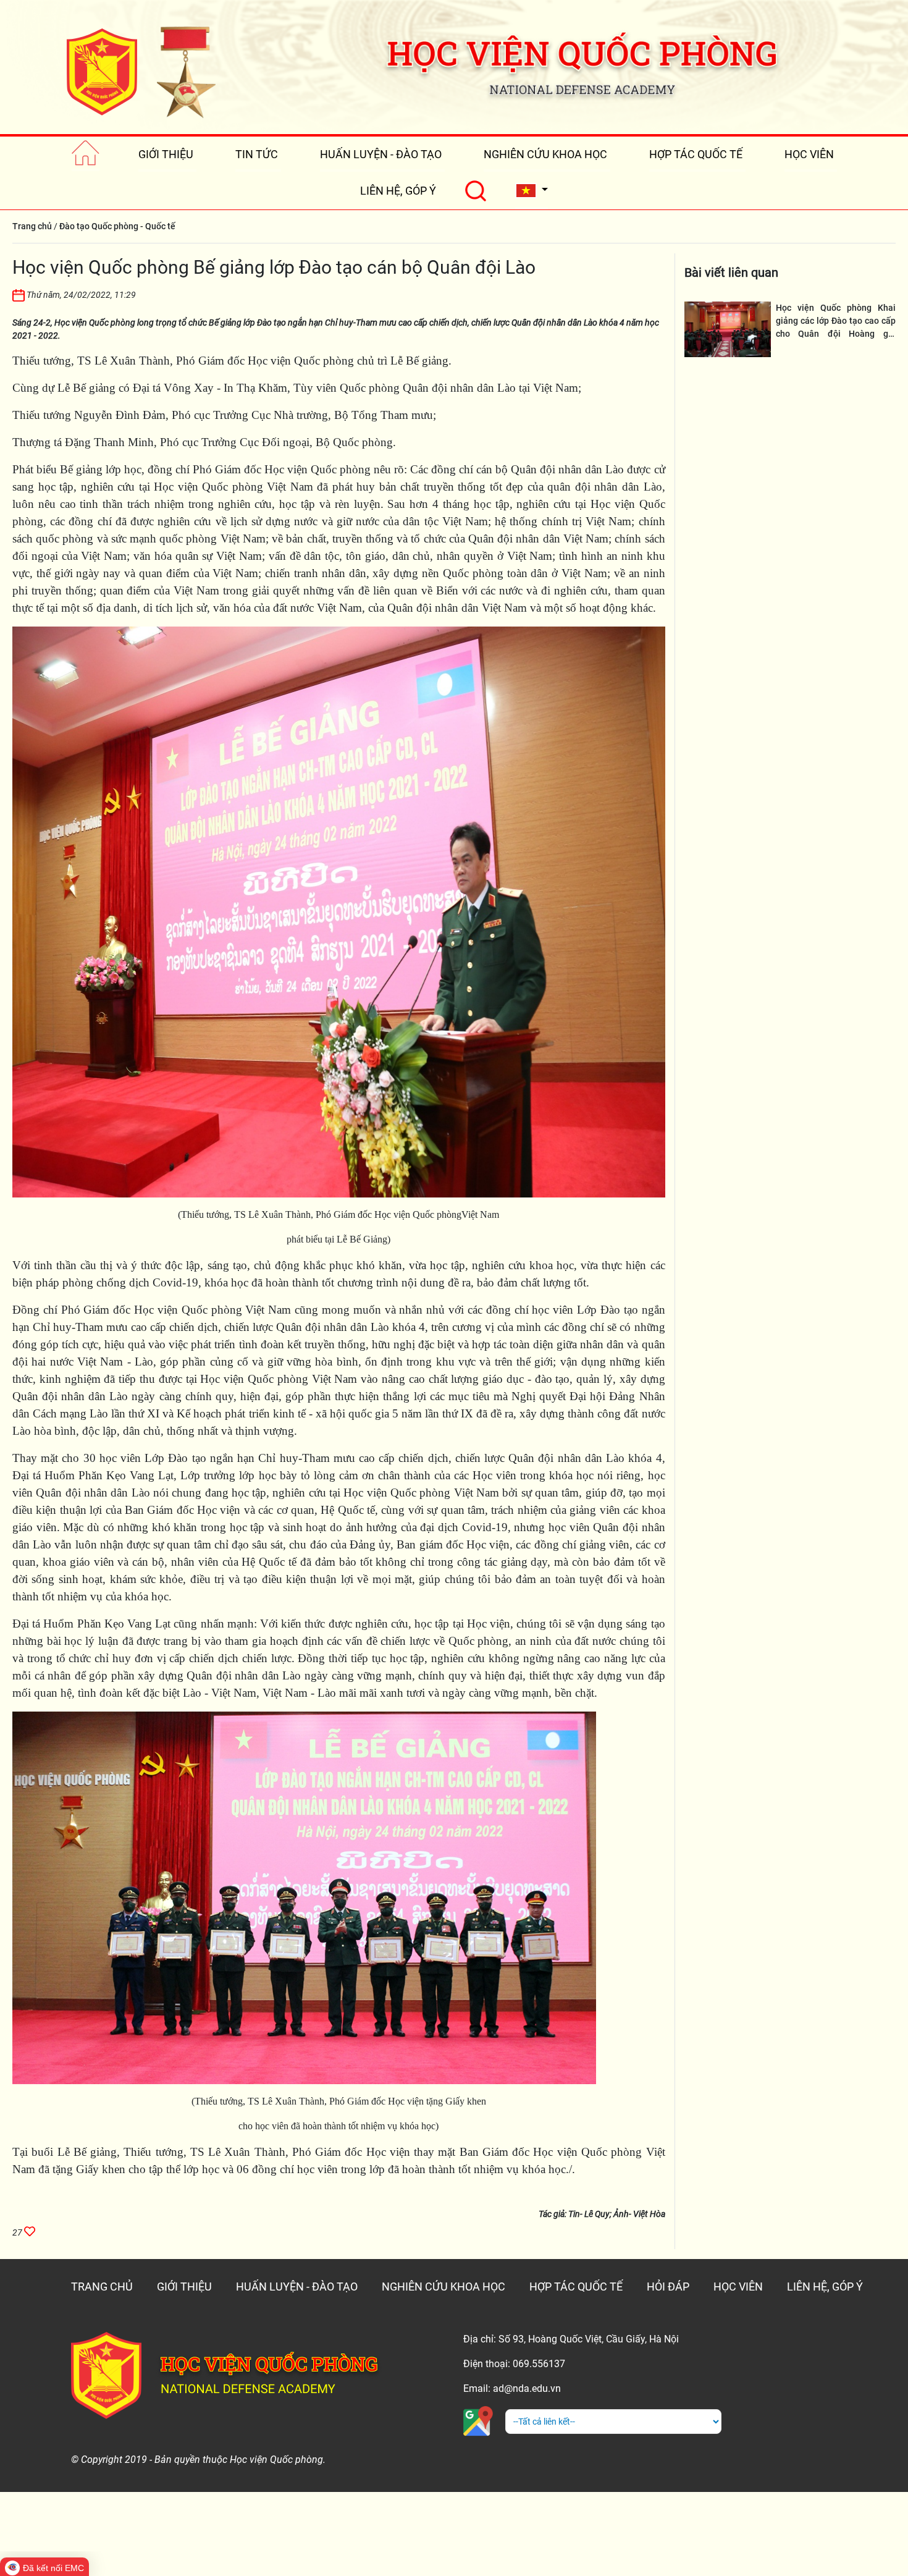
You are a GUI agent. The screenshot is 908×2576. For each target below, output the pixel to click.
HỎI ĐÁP (668, 2287)
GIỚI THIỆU (166, 154)
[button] (532, 191)
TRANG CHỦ (102, 2287)
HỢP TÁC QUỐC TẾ (696, 154)
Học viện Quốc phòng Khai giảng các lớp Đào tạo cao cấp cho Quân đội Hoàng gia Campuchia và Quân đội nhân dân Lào (836, 334)
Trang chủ (32, 226)
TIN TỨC (257, 154)
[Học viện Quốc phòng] (141, 72)
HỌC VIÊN (809, 154)
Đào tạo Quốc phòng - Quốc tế (117, 226)
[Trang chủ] (86, 154)
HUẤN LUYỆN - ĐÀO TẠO (381, 154)
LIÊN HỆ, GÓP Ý (398, 191)
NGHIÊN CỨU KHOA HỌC (545, 154)
